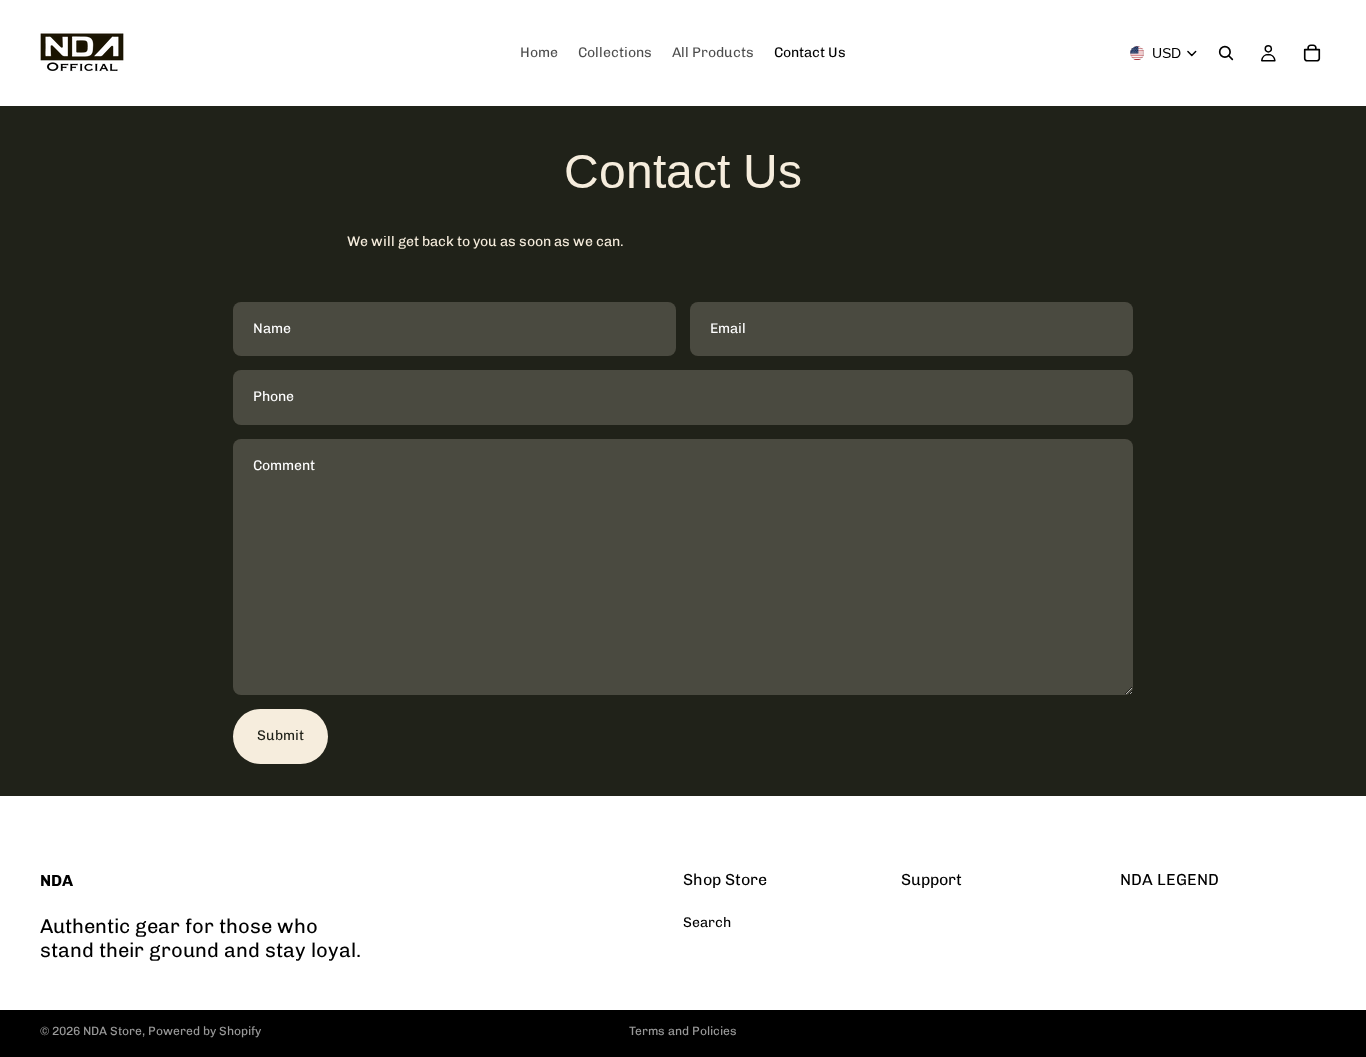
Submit (280, 735)
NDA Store (112, 1031)
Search (707, 922)
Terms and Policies (683, 1031)
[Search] (1226, 53)
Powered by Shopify (204, 1031)
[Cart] (1312, 53)
